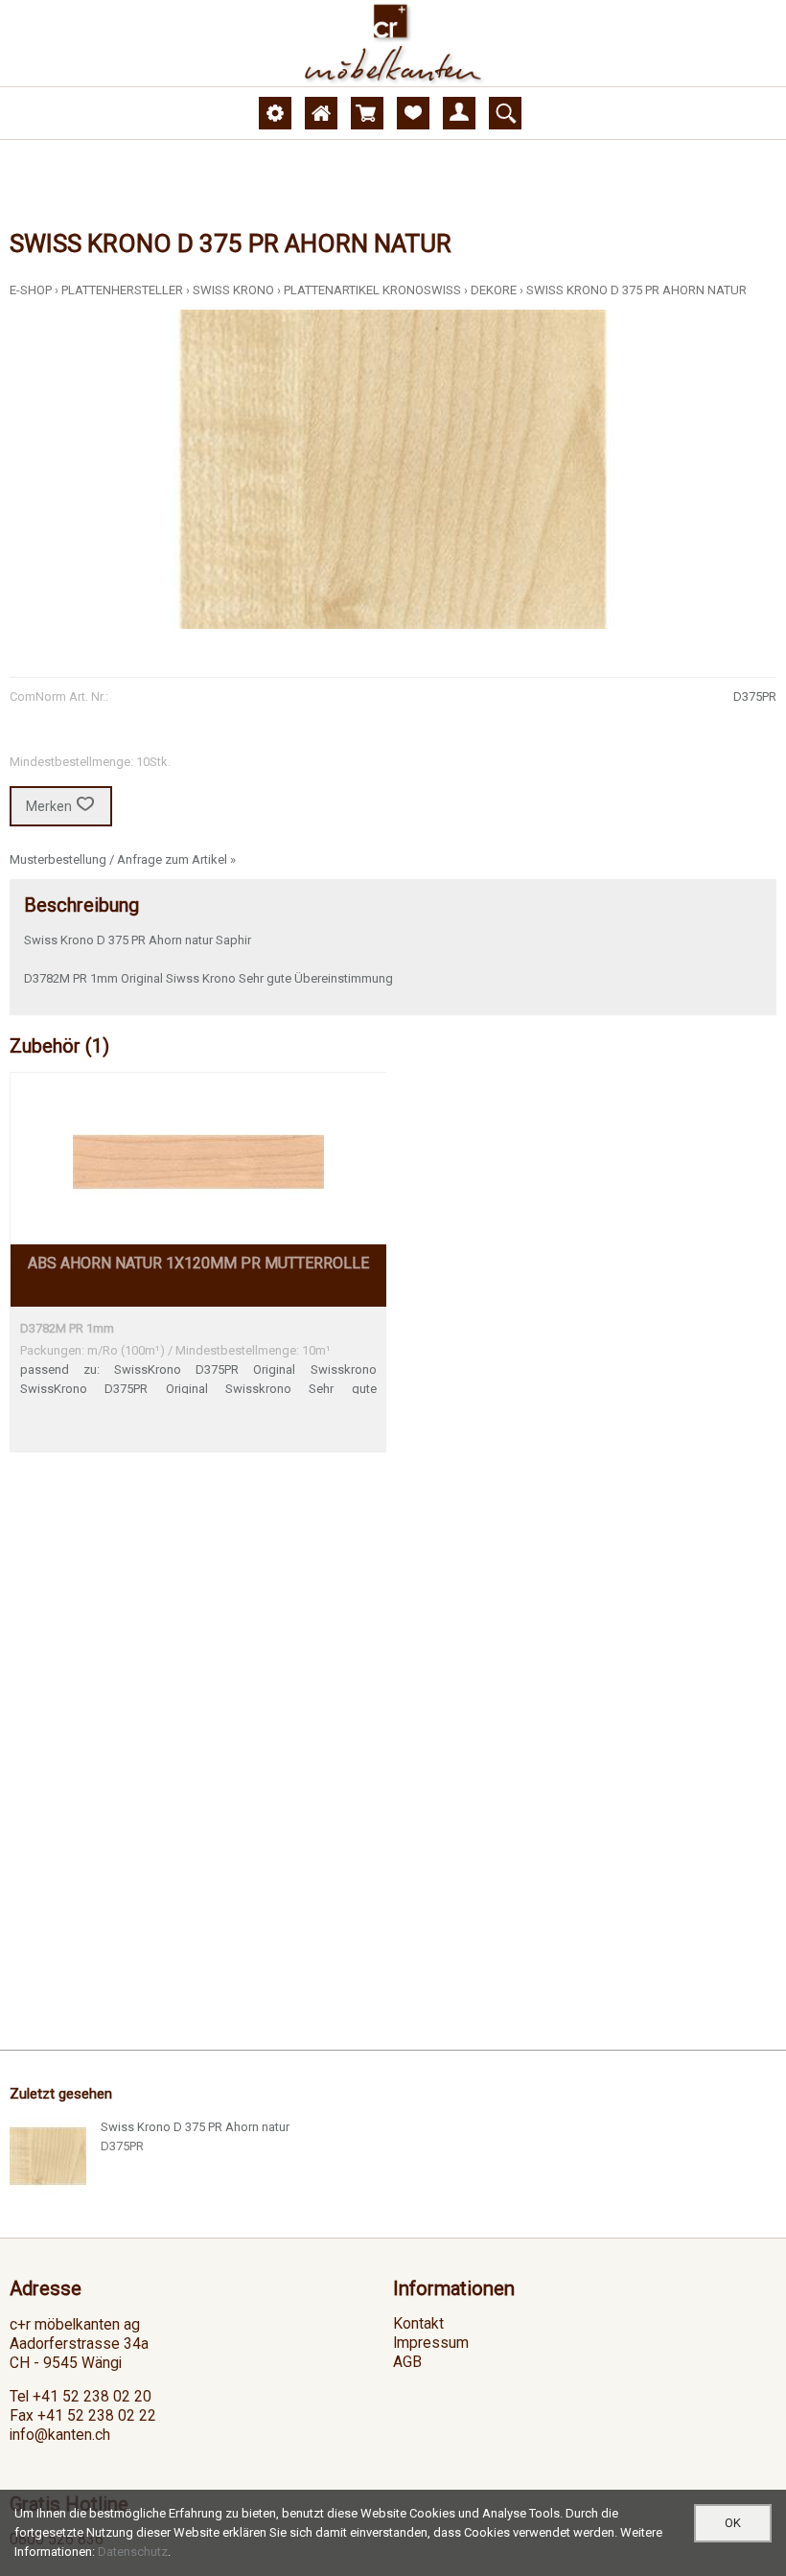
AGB (407, 2362)
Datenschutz (133, 2552)
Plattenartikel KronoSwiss (372, 290)
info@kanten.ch (60, 2435)
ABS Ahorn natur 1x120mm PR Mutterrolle (198, 1263)
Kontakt (418, 2324)
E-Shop (31, 290)
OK (733, 2523)
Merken (49, 806)
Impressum (431, 2343)
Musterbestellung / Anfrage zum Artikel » (123, 859)
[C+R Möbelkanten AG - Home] (393, 43)
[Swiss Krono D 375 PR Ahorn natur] (48, 2156)
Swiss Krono (233, 290)
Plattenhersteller (122, 290)
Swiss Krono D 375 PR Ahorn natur (636, 290)
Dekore (494, 290)
